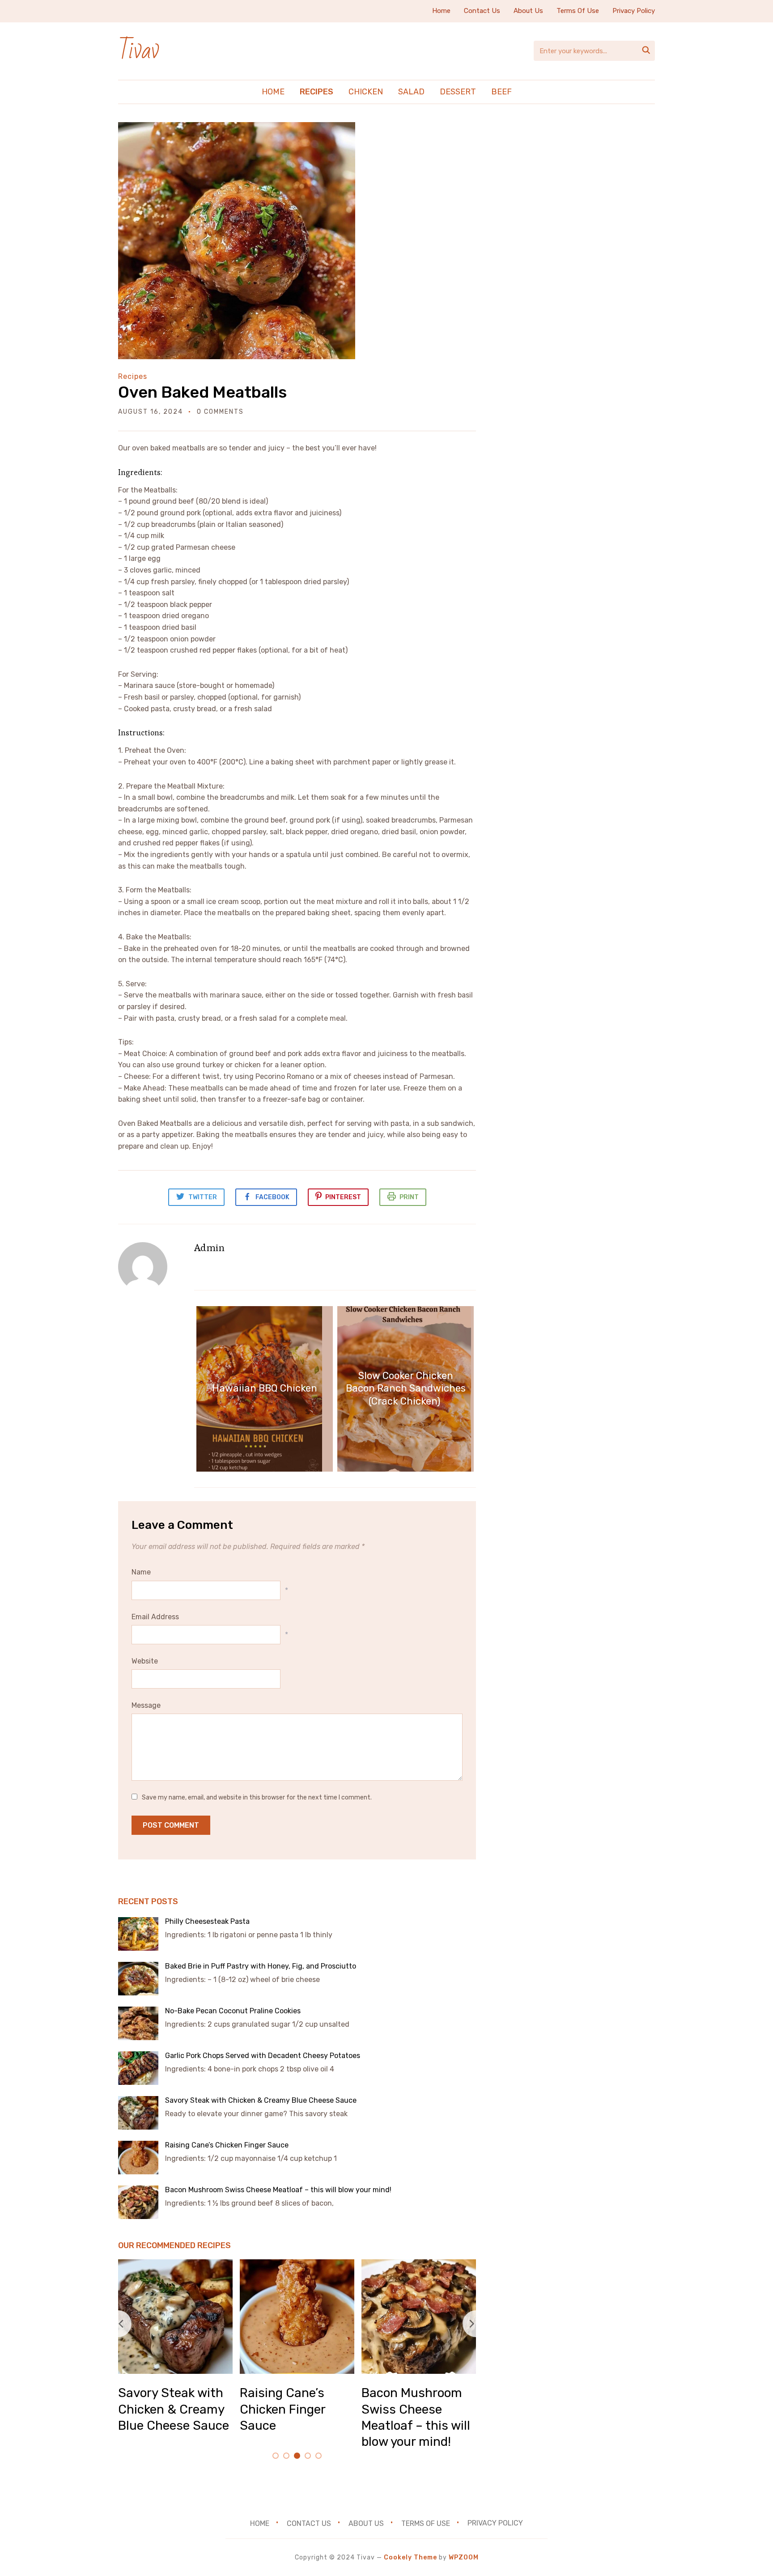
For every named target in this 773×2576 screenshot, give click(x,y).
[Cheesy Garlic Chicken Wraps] (297, 2265)
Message (146, 1705)
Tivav (138, 51)
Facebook (272, 1197)
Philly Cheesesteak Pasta (208, 1921)
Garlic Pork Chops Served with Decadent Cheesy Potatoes (263, 2056)
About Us (528, 11)
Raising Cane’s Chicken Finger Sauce (228, 2145)
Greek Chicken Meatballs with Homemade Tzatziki (418, 2409)
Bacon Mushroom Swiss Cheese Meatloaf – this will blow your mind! (279, 2190)
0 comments (220, 412)
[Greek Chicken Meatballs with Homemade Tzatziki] (419, 2265)
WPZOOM (464, 2557)
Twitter (203, 1197)
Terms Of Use (578, 11)
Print (409, 1197)
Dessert (458, 92)
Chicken (366, 92)
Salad (411, 92)
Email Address (155, 1617)
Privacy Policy (634, 11)
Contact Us (482, 11)
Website (145, 1661)
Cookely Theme (410, 2557)
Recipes (316, 92)
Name (141, 1572)
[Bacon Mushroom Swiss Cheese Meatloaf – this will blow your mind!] (175, 2265)
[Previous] (118, 2324)
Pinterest (343, 1197)
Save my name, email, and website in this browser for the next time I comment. (257, 1797)
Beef (501, 92)
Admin (209, 1248)
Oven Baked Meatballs (202, 392)
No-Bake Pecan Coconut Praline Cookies (233, 2011)
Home (441, 11)
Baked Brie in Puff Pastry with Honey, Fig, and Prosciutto (261, 1966)
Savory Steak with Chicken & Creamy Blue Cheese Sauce (262, 2100)
